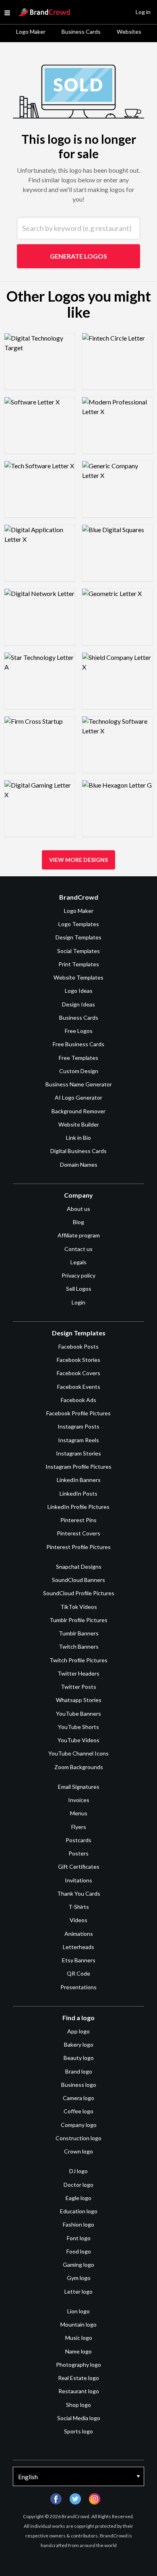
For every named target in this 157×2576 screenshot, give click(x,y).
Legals (78, 1262)
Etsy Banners (79, 1960)
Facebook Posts (78, 1346)
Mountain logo (78, 2324)
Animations (79, 1934)
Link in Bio (78, 1138)
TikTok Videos (79, 1607)
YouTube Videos (78, 1740)
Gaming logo (78, 2265)
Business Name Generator (79, 1084)
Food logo (79, 2251)
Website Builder (79, 1124)
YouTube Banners (78, 1714)
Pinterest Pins (78, 1520)
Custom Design (79, 1071)
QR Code (78, 1973)
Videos (78, 1920)
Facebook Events (79, 1387)
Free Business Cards (78, 1044)
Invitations (78, 1880)
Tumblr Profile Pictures (78, 1620)
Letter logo (78, 2291)
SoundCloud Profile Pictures (79, 1593)
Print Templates (79, 964)
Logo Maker (31, 32)
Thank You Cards (79, 1893)
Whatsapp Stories (79, 1700)
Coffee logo (78, 2111)
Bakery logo (79, 2044)
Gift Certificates (79, 1867)
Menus (79, 1813)
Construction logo (78, 2138)
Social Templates (78, 951)
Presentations (78, 1987)
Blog (78, 1222)
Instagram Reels (78, 1440)
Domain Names (79, 1165)
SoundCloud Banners (78, 1580)
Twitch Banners (79, 1646)
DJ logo (78, 2171)
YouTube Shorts (78, 1727)
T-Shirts (79, 1907)
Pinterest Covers (78, 1533)
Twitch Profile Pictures (78, 1660)
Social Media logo (79, 2418)
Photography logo (78, 2365)
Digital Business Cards (78, 1151)
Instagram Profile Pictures (78, 1467)
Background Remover (78, 1111)
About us (78, 1209)
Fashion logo (78, 2224)
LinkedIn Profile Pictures (78, 1507)
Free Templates (78, 1058)
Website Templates (78, 977)
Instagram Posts (78, 1426)
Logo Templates (79, 924)
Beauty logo (79, 2058)
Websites (129, 32)
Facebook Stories (78, 1360)
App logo (78, 2031)
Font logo (79, 2238)
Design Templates (78, 937)
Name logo (78, 2351)
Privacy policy (78, 1275)
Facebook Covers (78, 1373)
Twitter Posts (78, 1687)
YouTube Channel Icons (78, 1753)
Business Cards (81, 32)
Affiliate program (79, 1235)
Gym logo (79, 2278)
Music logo (79, 2338)
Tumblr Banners (79, 1633)
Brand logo (79, 2071)
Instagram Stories (78, 1453)
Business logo (79, 2085)
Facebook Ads (78, 1400)
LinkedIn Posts (78, 1493)
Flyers (79, 1827)
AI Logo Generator (78, 1097)
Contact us (78, 1249)
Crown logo (78, 2151)
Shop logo (78, 2405)
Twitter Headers (78, 1673)
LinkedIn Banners (79, 1480)
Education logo (79, 2211)
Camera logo (78, 2098)
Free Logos (79, 1031)
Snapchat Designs (79, 1567)
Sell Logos (79, 1289)
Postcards (78, 1840)
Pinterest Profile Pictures (78, 1547)
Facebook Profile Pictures (78, 1413)
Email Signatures (79, 1787)
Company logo (79, 2125)
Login (78, 1302)
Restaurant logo (79, 2391)
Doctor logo (78, 2185)
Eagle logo (78, 2198)
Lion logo (78, 2311)
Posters (78, 1853)
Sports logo (78, 2431)
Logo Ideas (79, 991)
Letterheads (78, 1947)
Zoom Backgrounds (79, 1767)
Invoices (79, 1800)
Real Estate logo (78, 2378)
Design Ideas (78, 1004)
